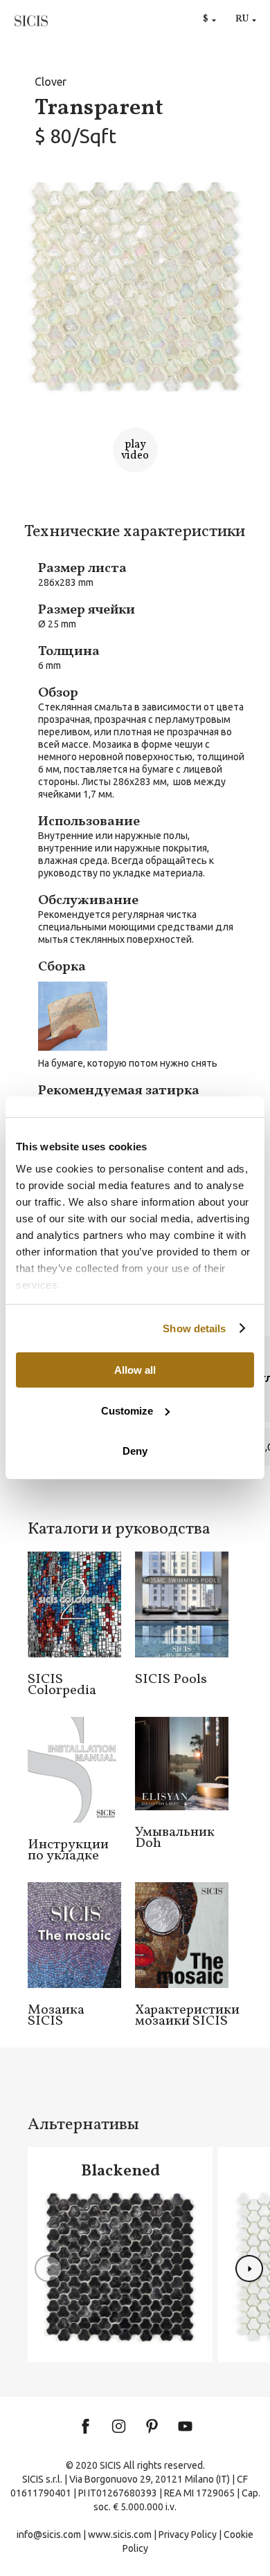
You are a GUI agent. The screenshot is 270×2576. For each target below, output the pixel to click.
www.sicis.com (120, 2534)
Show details (194, 1328)
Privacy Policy (188, 2534)
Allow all (135, 1370)
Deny (135, 1451)
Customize (127, 1411)
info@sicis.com (49, 2534)
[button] (249, 2269)
